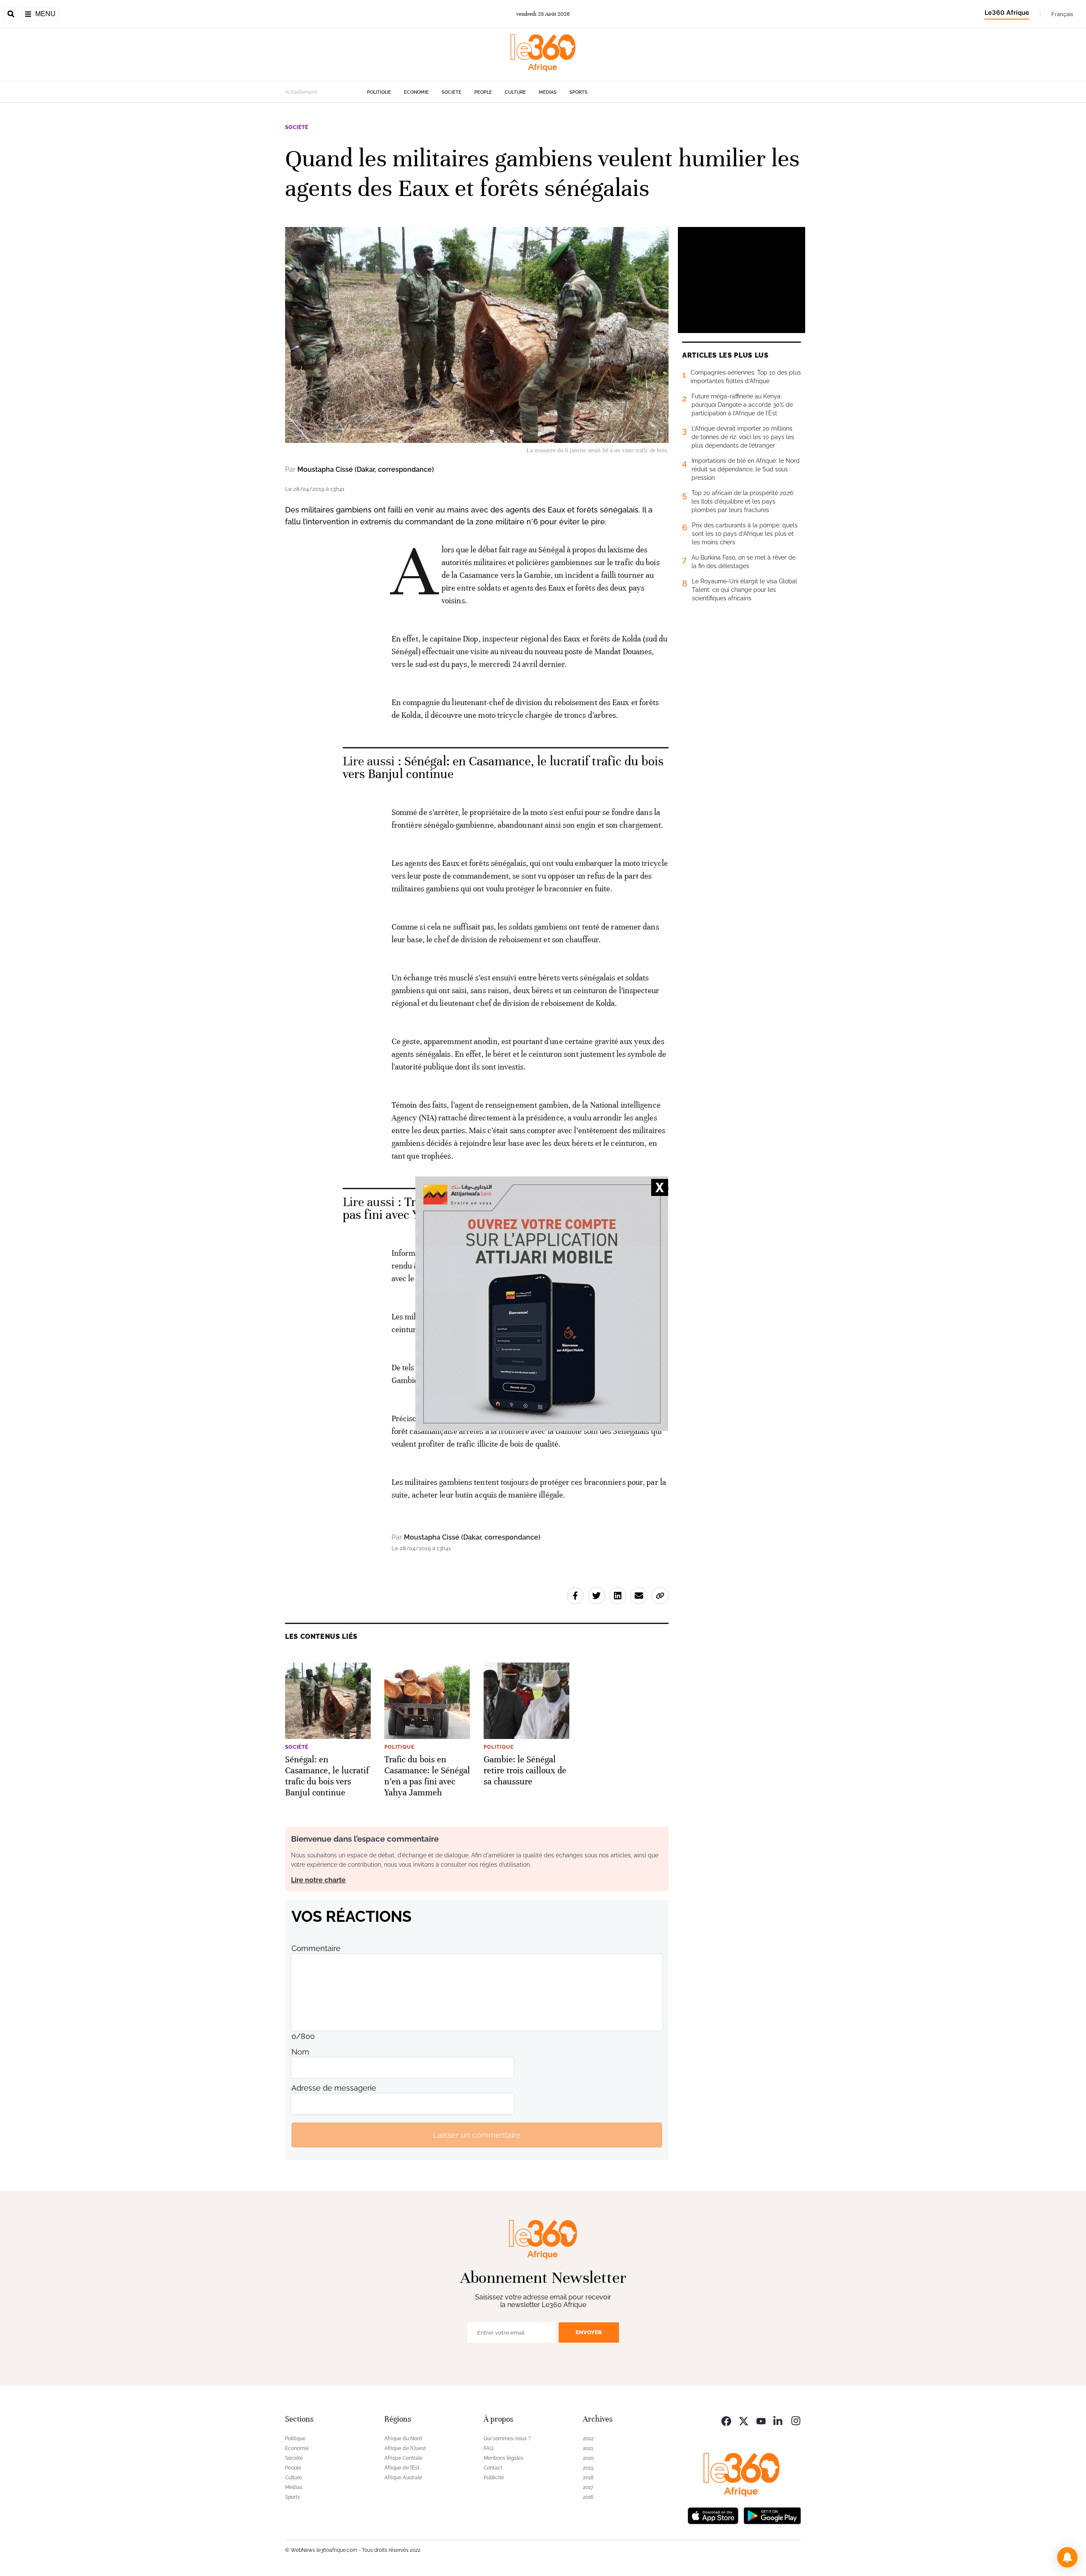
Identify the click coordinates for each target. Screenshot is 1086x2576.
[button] (1067, 2557)
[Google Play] (772, 2515)
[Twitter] (744, 2420)
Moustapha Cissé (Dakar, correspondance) (366, 469)
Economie (416, 92)
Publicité (494, 2478)
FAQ (488, 2448)
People (483, 92)
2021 (588, 2448)
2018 (588, 2478)
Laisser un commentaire (477, 2135)
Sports (578, 92)
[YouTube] (761, 2420)
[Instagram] (796, 2420)
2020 (588, 2458)
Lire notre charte (318, 1880)
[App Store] (713, 2515)
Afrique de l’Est (402, 2468)
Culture (515, 92)
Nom (300, 2052)
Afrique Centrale (403, 2458)
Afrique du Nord (403, 2439)
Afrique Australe (403, 2478)
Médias (548, 92)
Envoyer (589, 2332)
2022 (588, 2439)
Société (452, 92)
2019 (588, 2468)
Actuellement (301, 92)
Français (1062, 14)
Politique (379, 92)
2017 (588, 2487)
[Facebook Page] (726, 2420)
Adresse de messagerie (334, 2088)
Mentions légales (504, 2458)
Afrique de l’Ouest (405, 2448)
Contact (493, 2468)
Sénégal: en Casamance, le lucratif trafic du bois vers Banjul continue (503, 768)
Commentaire (316, 1948)
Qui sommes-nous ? (507, 2439)
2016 (588, 2497)
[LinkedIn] (778, 2420)
